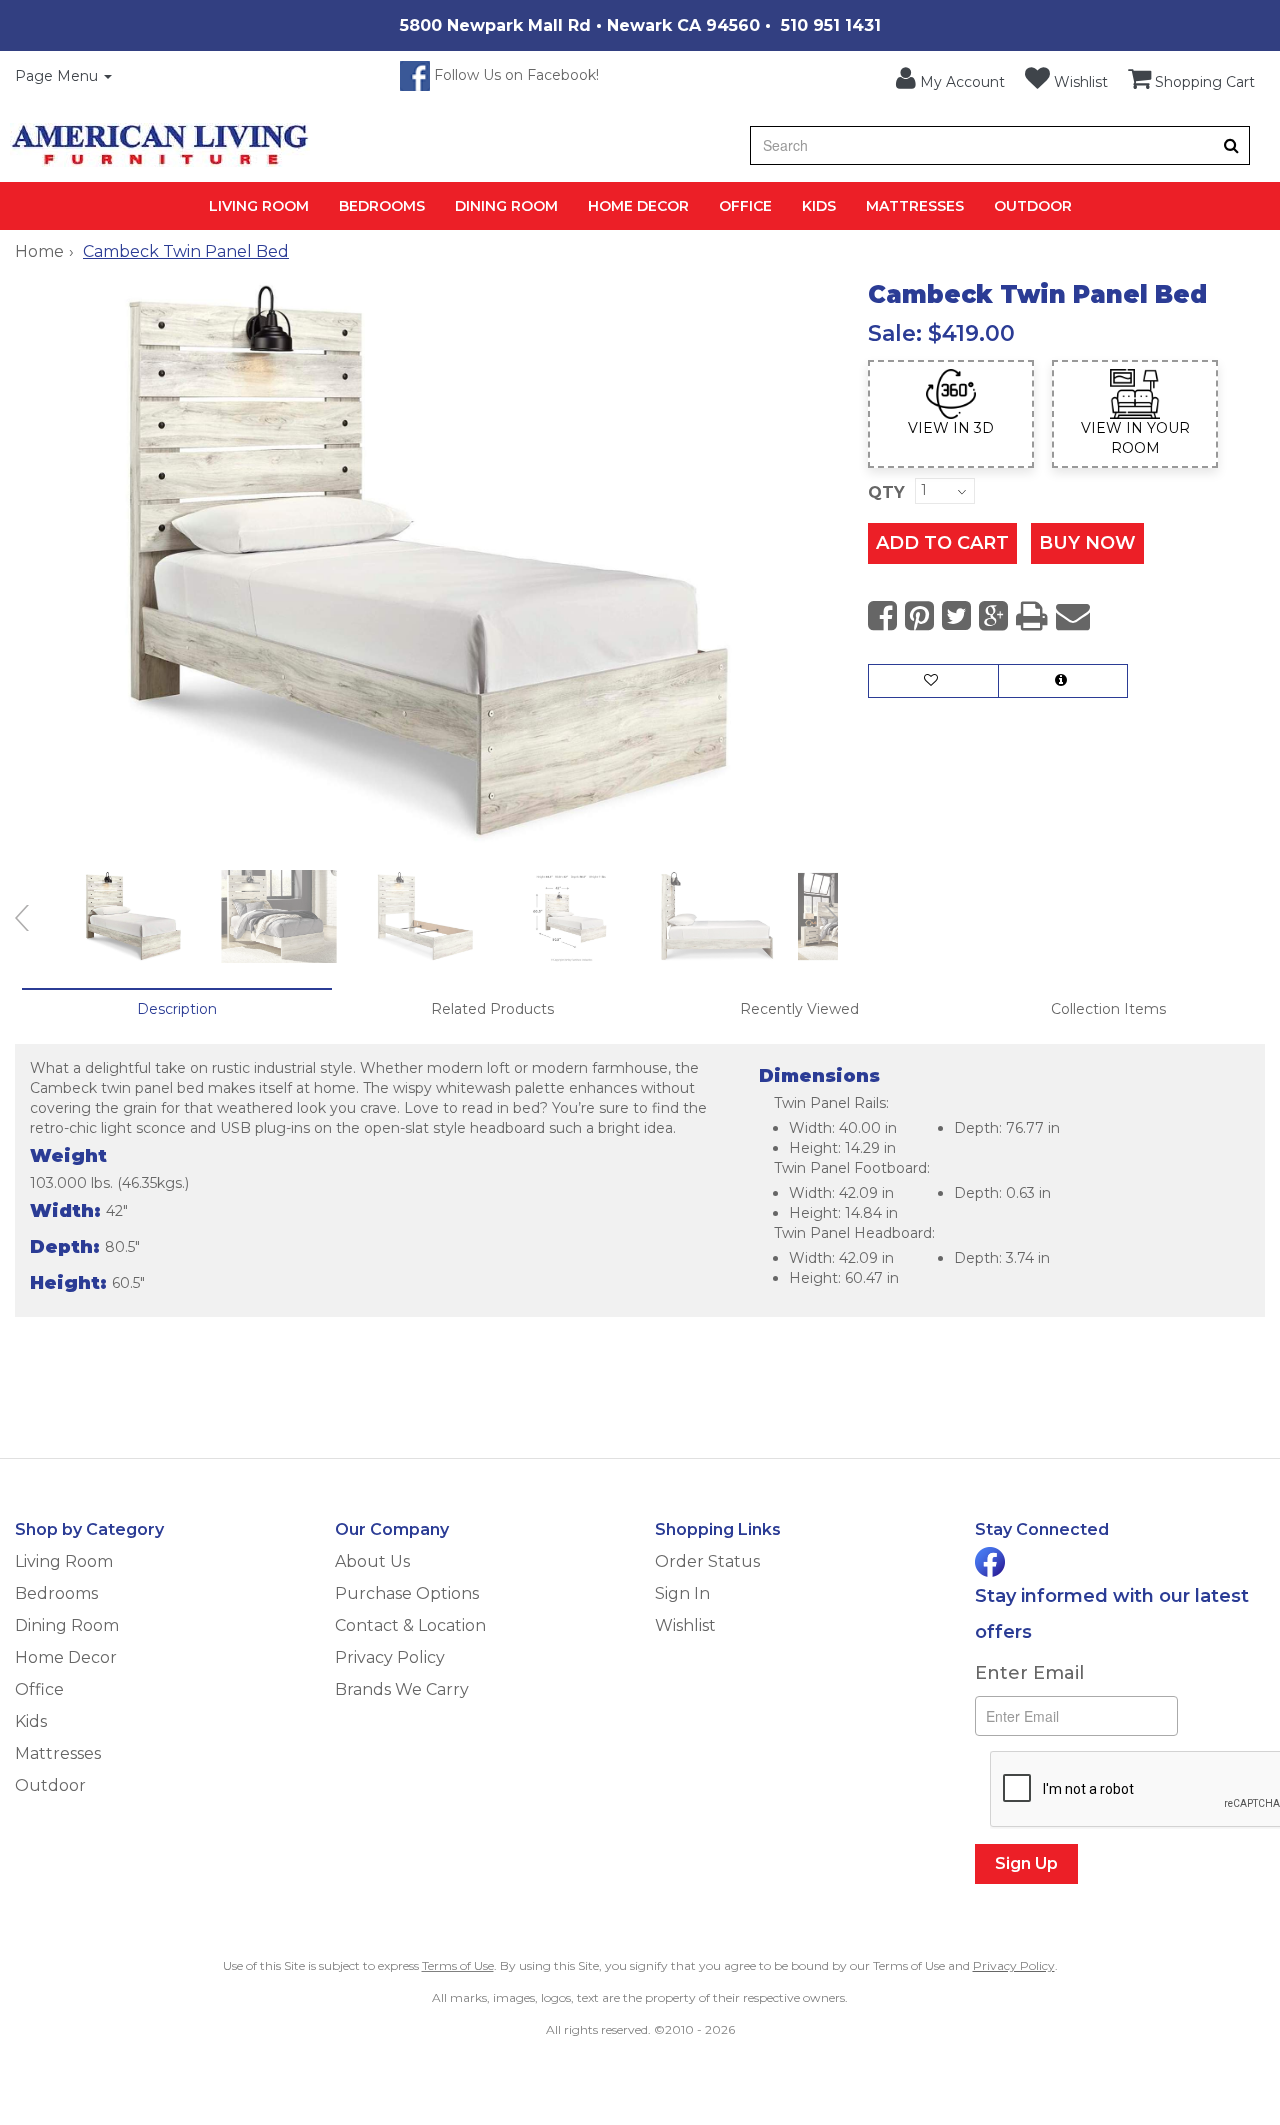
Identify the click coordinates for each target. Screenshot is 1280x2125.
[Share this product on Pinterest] (919, 616)
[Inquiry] (1063, 681)
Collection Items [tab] (1108, 1009)
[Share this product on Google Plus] (993, 616)
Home (39, 251)
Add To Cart (942, 543)
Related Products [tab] (492, 1009)
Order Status (707, 1561)
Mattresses (915, 206)
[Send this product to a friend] (1073, 616)
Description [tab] (177, 1009)
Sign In (682, 1593)
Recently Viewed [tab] (799, 1009)
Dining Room (506, 206)
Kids (819, 206)
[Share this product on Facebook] (882, 616)
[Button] (1231, 145)
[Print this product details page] (1032, 616)
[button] (950, 79)
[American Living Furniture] (160, 145)
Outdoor (1033, 206)
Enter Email (1029, 1673)
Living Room (259, 206)
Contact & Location (410, 1625)
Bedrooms (382, 206)
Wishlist (685, 1625)
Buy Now (1087, 543)
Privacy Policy (390, 1657)
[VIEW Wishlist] (933, 681)
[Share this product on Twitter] (956, 616)
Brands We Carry (402, 1689)
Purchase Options (407, 1593)
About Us (372, 1561)
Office (745, 206)
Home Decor (638, 206)
